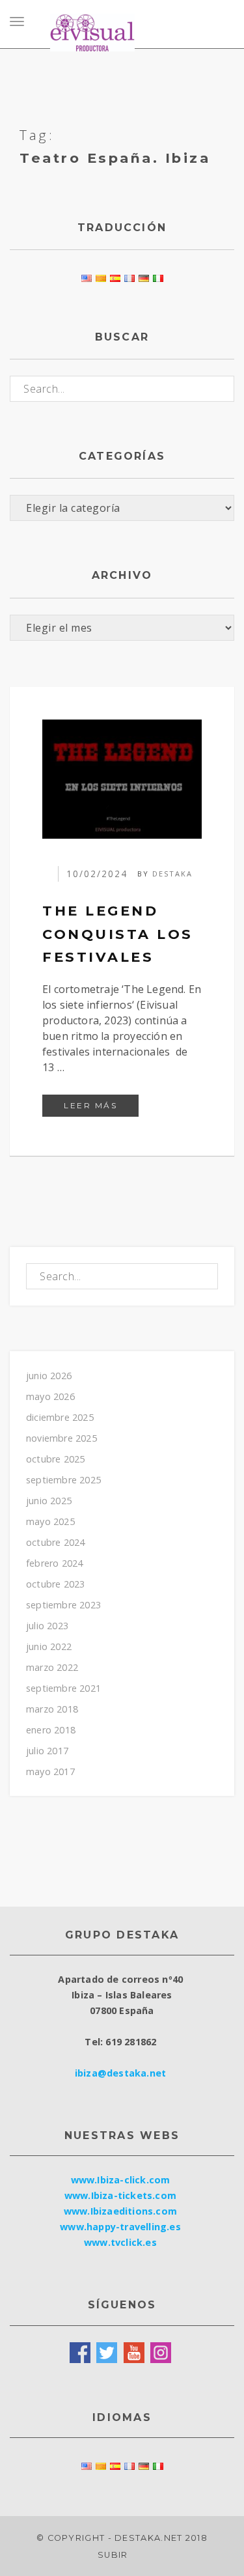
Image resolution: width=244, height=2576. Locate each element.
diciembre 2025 (60, 1417)
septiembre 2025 (63, 1480)
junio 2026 (49, 1376)
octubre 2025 (55, 1459)
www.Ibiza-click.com (121, 2180)
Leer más (101, 1105)
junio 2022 (49, 1646)
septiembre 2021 (63, 1688)
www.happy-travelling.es (120, 2227)
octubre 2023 (55, 1584)
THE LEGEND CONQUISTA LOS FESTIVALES (118, 934)
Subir (114, 2555)
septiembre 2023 (63, 1605)
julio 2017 (47, 1751)
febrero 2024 (54, 1563)
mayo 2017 (50, 1771)
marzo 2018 (52, 1709)
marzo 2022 (52, 1667)
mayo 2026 (50, 1396)
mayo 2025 (50, 1521)
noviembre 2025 (61, 1438)
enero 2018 (51, 1730)
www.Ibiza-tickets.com (120, 2195)
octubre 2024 (55, 1542)
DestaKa (172, 874)
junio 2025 (49, 1501)
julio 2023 (47, 1626)
